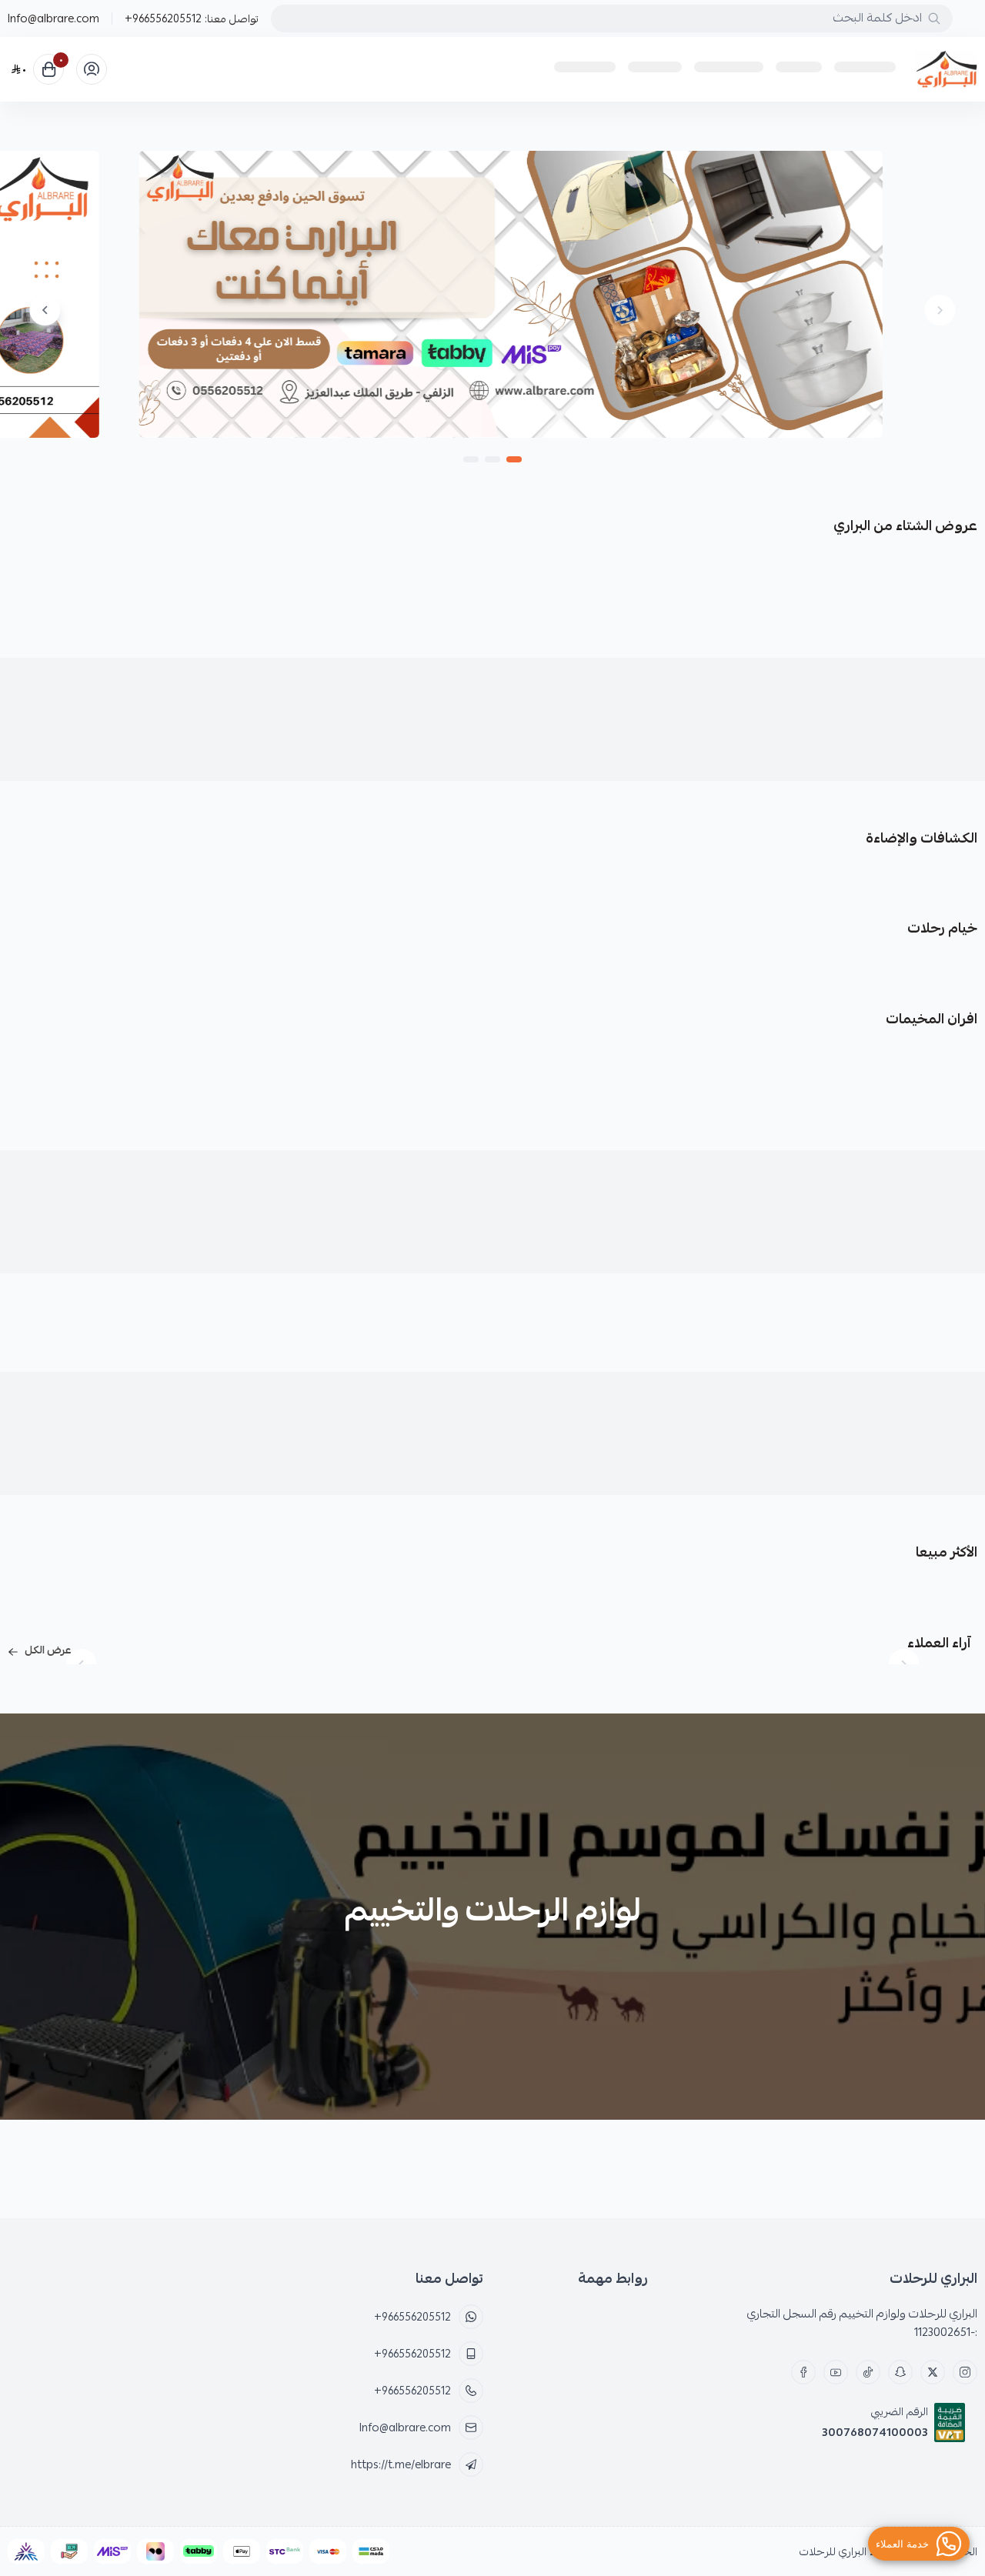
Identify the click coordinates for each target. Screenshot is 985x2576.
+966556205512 (163, 18)
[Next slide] (45, 310)
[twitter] (933, 2372)
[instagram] (965, 2372)
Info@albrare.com (53, 18)
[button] (514, 459)
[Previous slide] (940, 310)
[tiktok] (868, 2372)
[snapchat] (900, 2372)
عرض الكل (48, 1650)
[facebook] (803, 2372)
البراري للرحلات (833, 2551)
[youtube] (836, 2372)
